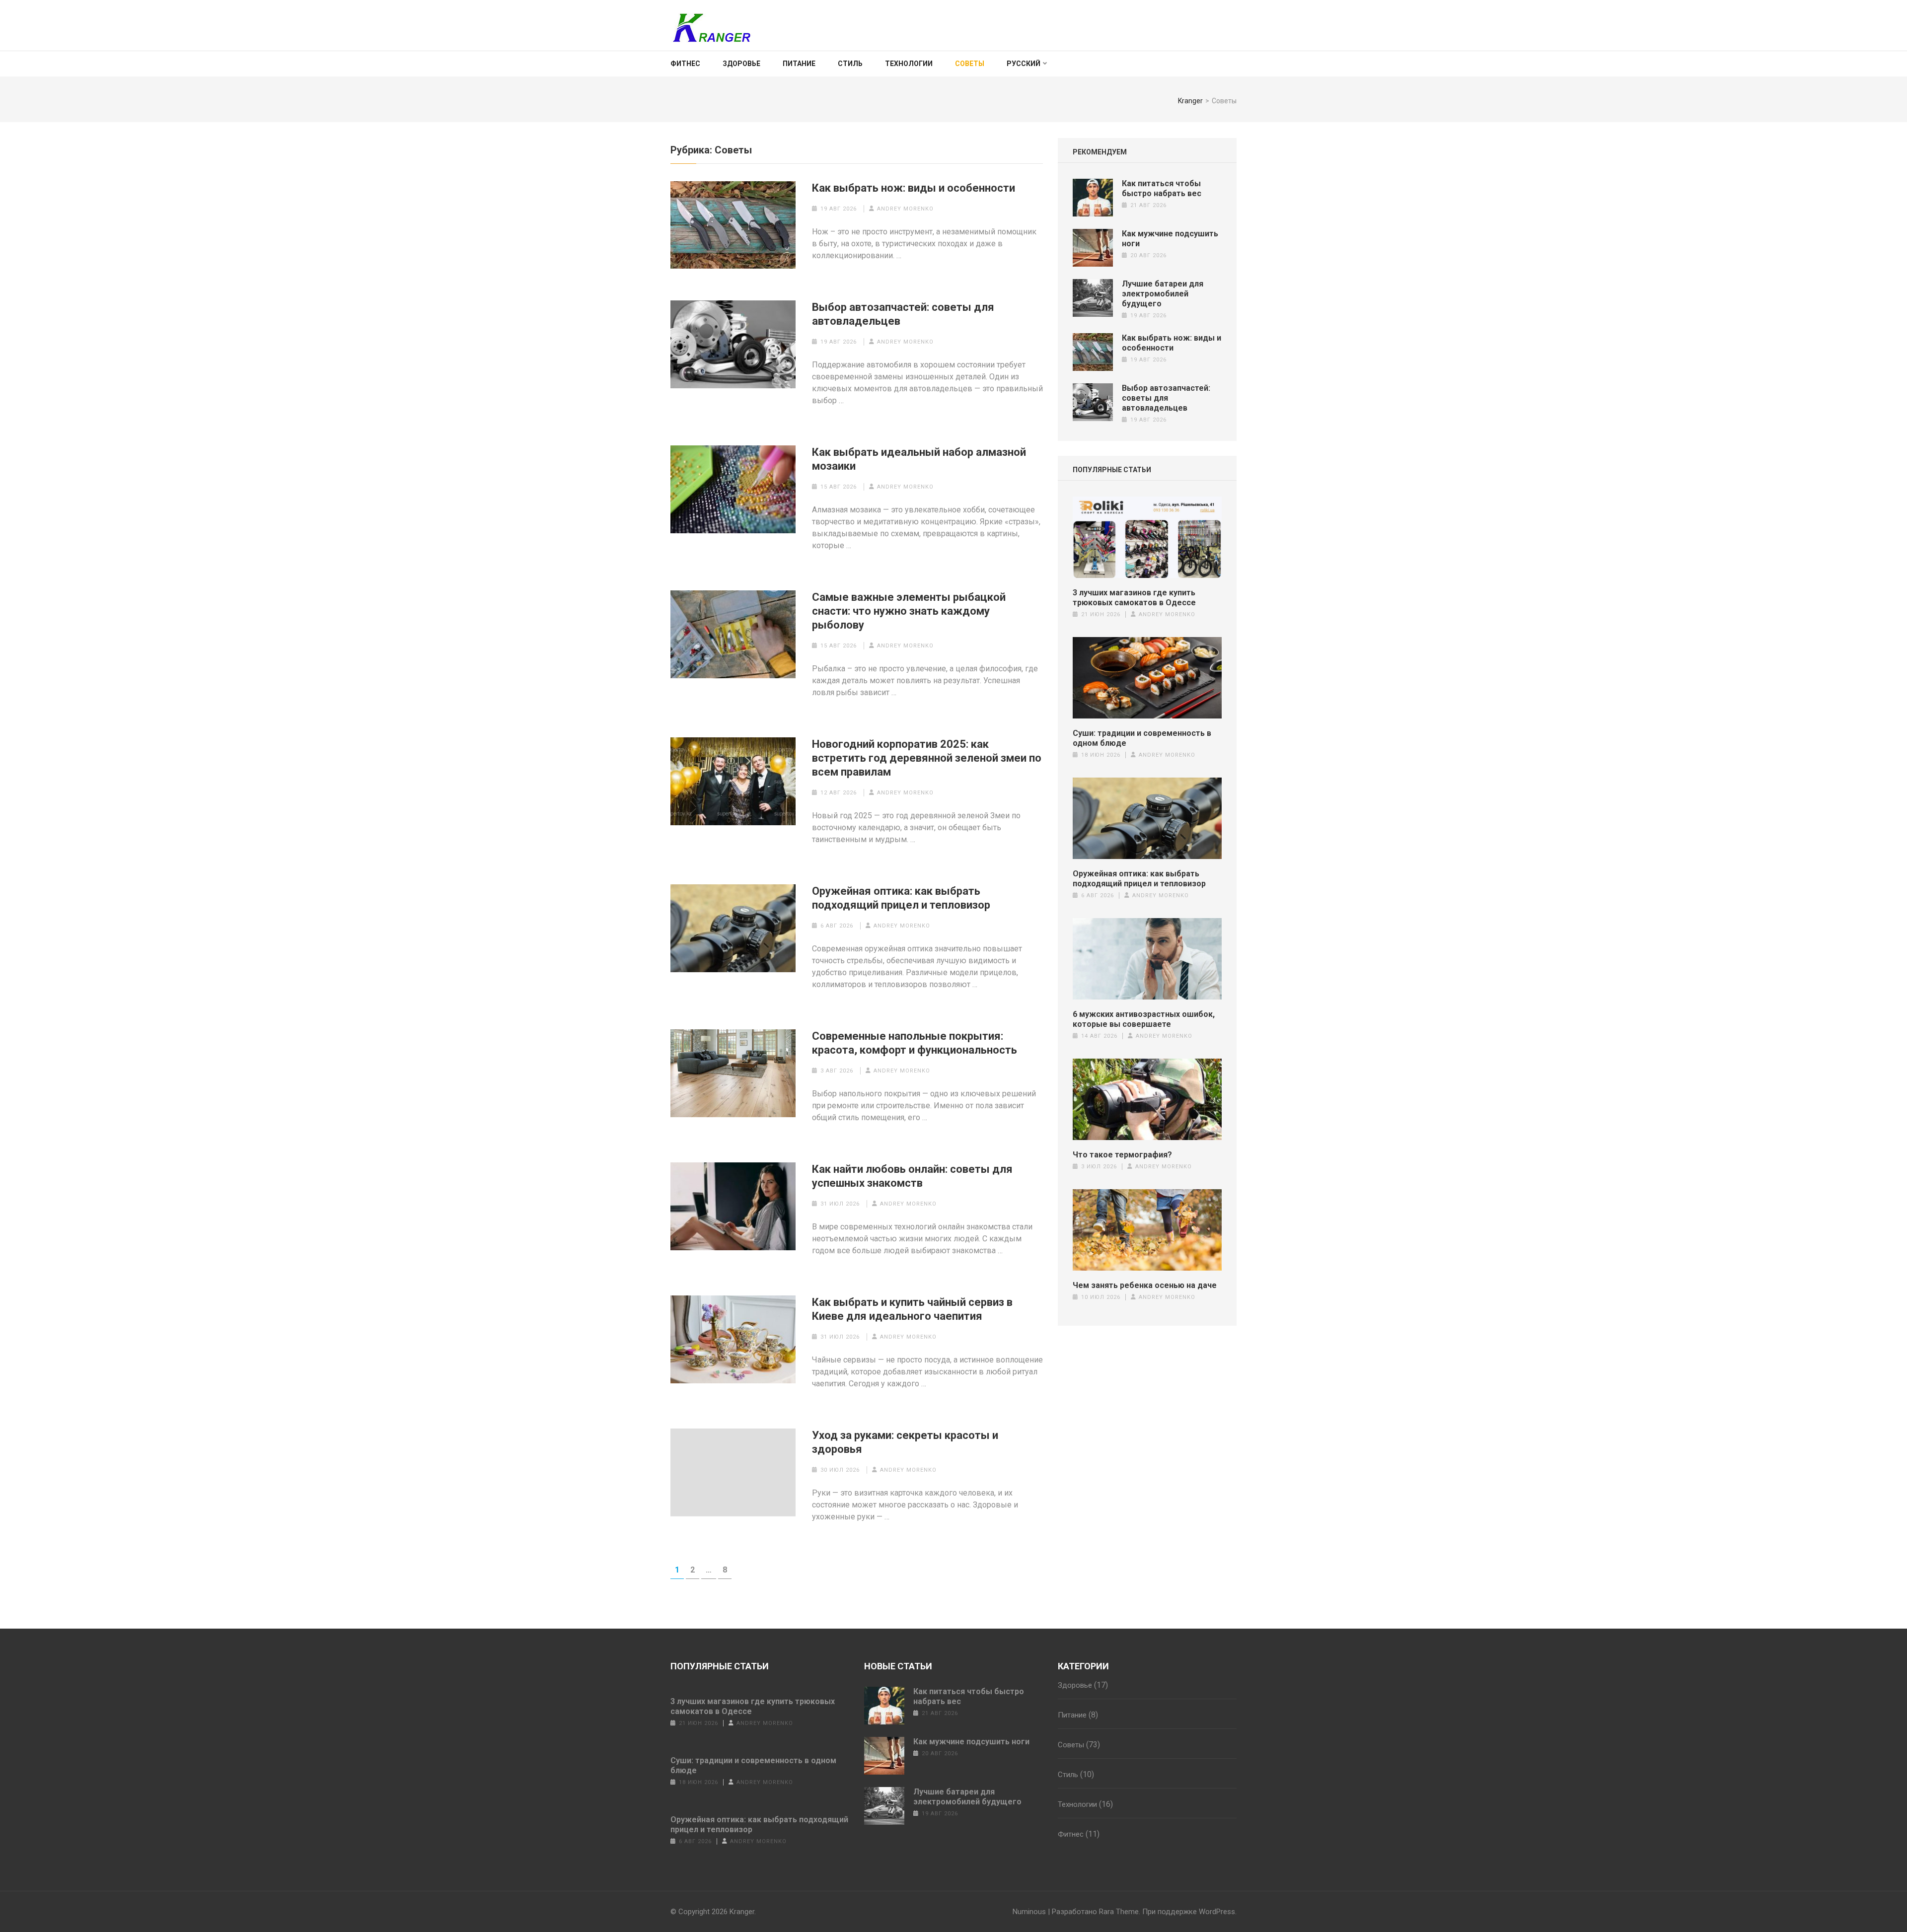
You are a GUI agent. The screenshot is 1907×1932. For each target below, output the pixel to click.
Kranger (742, 1912)
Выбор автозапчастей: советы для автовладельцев (903, 314)
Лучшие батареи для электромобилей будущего (1163, 294)
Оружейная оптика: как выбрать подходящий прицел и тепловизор (901, 898)
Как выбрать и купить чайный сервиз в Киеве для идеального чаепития (912, 1309)
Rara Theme (1119, 1912)
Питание (799, 64)
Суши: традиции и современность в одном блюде (1142, 738)
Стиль (850, 64)
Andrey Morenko (905, 209)
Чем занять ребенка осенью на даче (1145, 1285)
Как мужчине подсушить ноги (971, 1742)
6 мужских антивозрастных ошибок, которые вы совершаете (1144, 1019)
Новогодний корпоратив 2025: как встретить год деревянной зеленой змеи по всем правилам (927, 758)
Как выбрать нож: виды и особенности (914, 188)
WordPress (1217, 1912)
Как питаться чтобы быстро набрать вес (1162, 188)
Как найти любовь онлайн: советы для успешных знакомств (912, 1176)
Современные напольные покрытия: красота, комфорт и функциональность (915, 1043)
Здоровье (741, 64)
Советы (970, 64)
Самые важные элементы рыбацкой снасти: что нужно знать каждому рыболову (909, 611)
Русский (1024, 64)
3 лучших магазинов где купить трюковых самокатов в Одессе (1134, 598)
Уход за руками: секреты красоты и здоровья (905, 1442)
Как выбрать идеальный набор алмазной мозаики (919, 459)
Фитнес (685, 64)
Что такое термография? (1122, 1155)
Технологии (909, 64)
